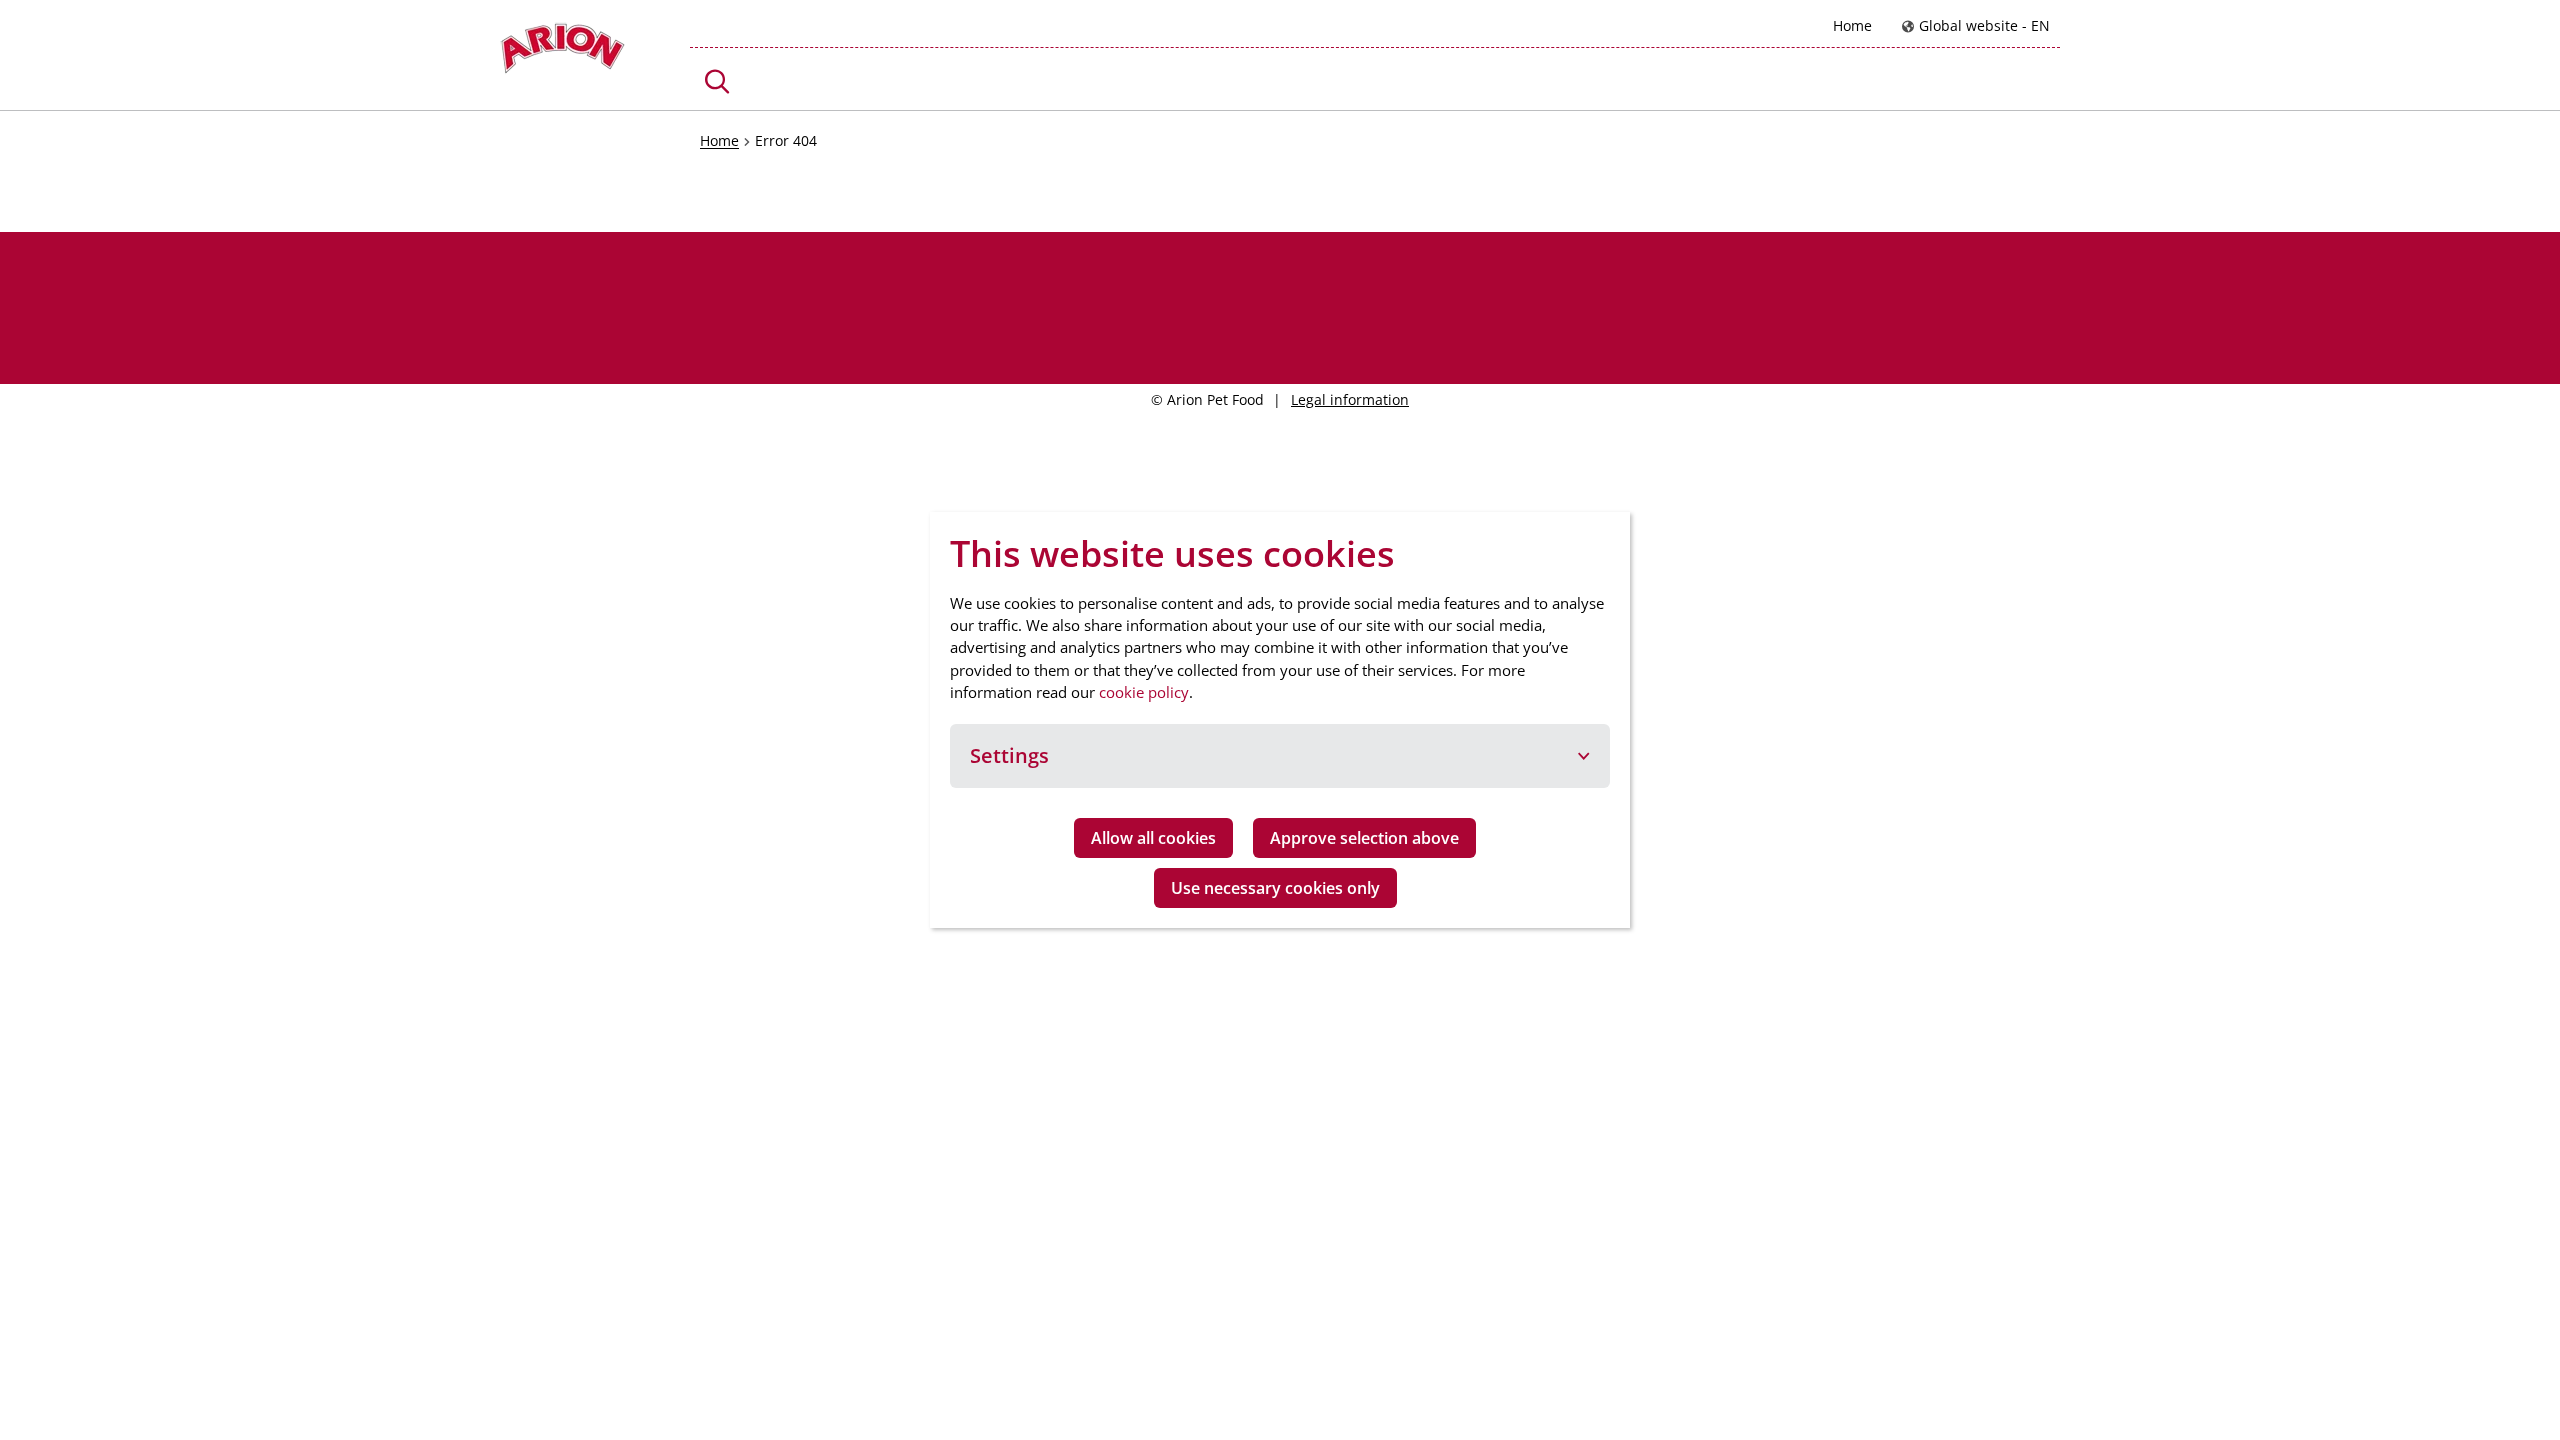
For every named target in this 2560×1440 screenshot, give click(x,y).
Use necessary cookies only (1275, 888)
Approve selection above (1364, 838)
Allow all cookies (1153, 838)
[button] (717, 81)
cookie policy (1144, 692)
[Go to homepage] (562, 53)
